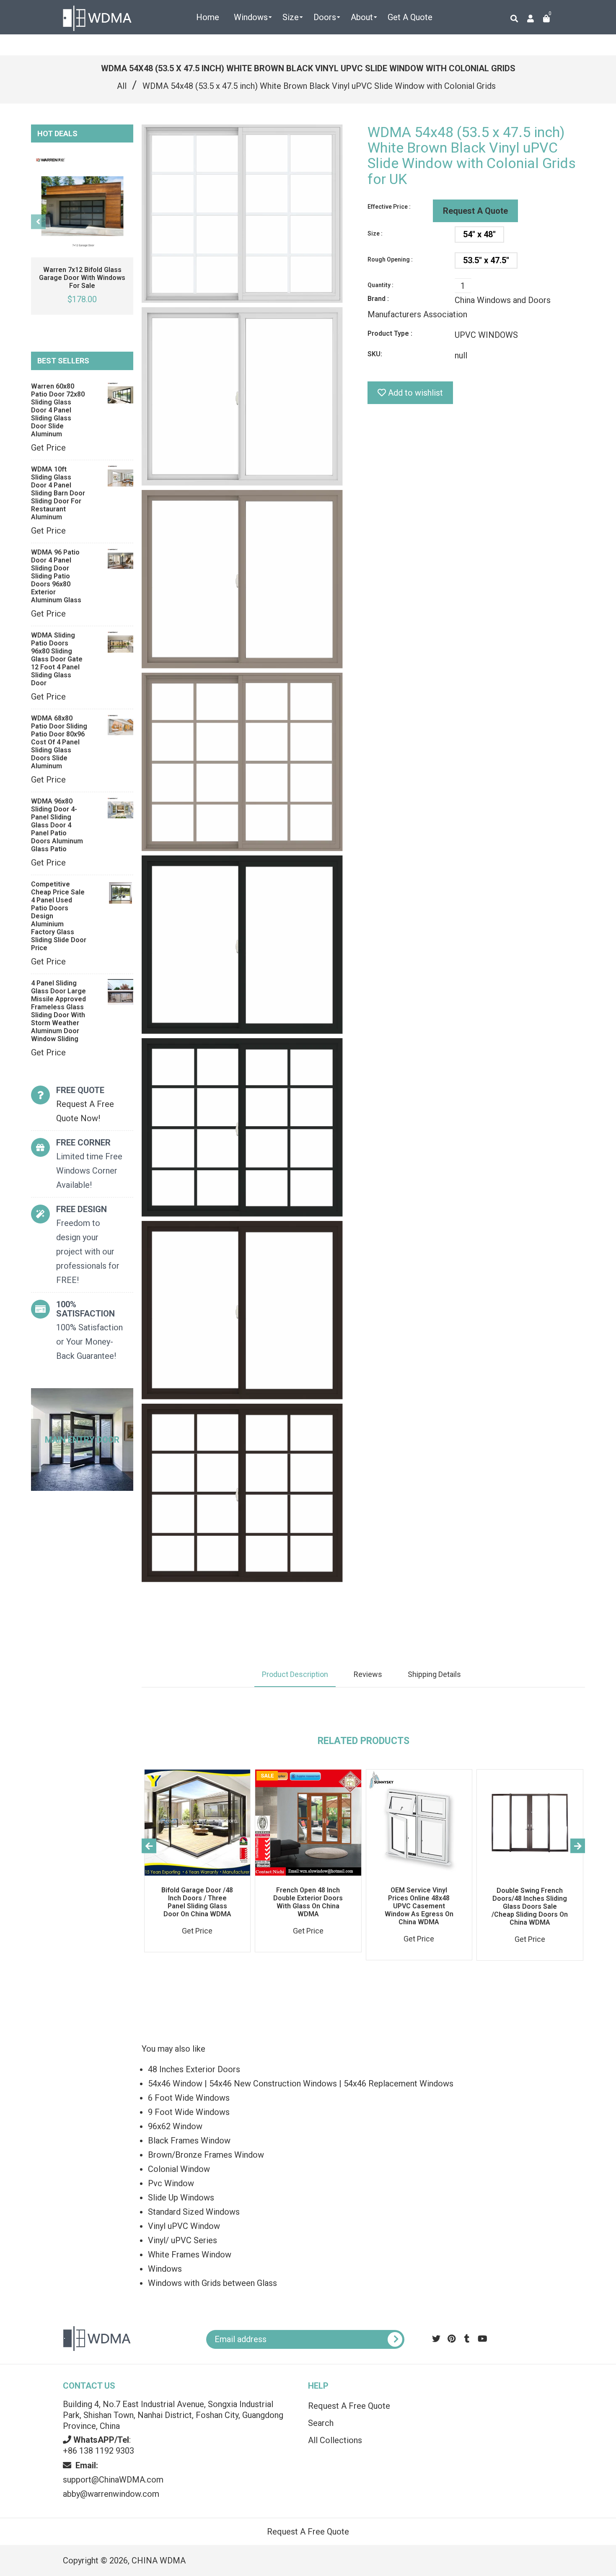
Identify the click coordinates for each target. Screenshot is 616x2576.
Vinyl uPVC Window (184, 2226)
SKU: (375, 354)
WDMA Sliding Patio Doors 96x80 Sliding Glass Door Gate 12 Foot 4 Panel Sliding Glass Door (57, 659)
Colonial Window (179, 2169)
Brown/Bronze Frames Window (206, 2155)
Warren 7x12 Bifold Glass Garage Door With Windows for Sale (82, 278)
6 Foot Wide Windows (189, 2098)
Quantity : (380, 285)
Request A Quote (475, 211)
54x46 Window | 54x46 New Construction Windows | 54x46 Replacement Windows (301, 2084)
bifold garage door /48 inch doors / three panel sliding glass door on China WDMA (197, 1902)
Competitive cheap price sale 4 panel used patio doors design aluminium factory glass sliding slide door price (59, 916)
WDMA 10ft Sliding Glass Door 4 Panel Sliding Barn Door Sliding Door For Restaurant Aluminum (58, 493)
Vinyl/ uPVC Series (182, 2240)
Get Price (48, 448)
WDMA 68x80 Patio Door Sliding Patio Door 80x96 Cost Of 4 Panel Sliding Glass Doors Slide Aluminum (59, 742)
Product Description (295, 1674)
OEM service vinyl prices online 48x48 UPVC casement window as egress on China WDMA (419, 1906)
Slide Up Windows (181, 2198)
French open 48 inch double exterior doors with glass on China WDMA (308, 1902)
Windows (165, 2269)
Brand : (378, 299)
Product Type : (390, 333)
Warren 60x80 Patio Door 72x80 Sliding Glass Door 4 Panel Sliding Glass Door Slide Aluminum (58, 410)
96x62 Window (175, 2126)
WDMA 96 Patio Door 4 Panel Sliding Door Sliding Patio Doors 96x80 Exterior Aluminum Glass (56, 576)
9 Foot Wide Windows (189, 2112)
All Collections (335, 2440)
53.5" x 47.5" (486, 260)
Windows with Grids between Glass (212, 2283)
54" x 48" (479, 234)
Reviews (368, 1674)
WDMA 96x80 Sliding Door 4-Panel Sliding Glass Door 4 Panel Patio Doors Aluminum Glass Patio (57, 825)
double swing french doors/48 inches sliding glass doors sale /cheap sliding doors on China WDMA (530, 1906)
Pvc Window (171, 2183)
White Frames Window (190, 2255)
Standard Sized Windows (194, 2212)
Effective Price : (389, 207)
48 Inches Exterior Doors (194, 2069)
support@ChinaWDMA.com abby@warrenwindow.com (113, 2480)
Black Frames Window (189, 2141)
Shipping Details (434, 1674)
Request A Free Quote (349, 2406)
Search (321, 2423)
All (122, 86)
